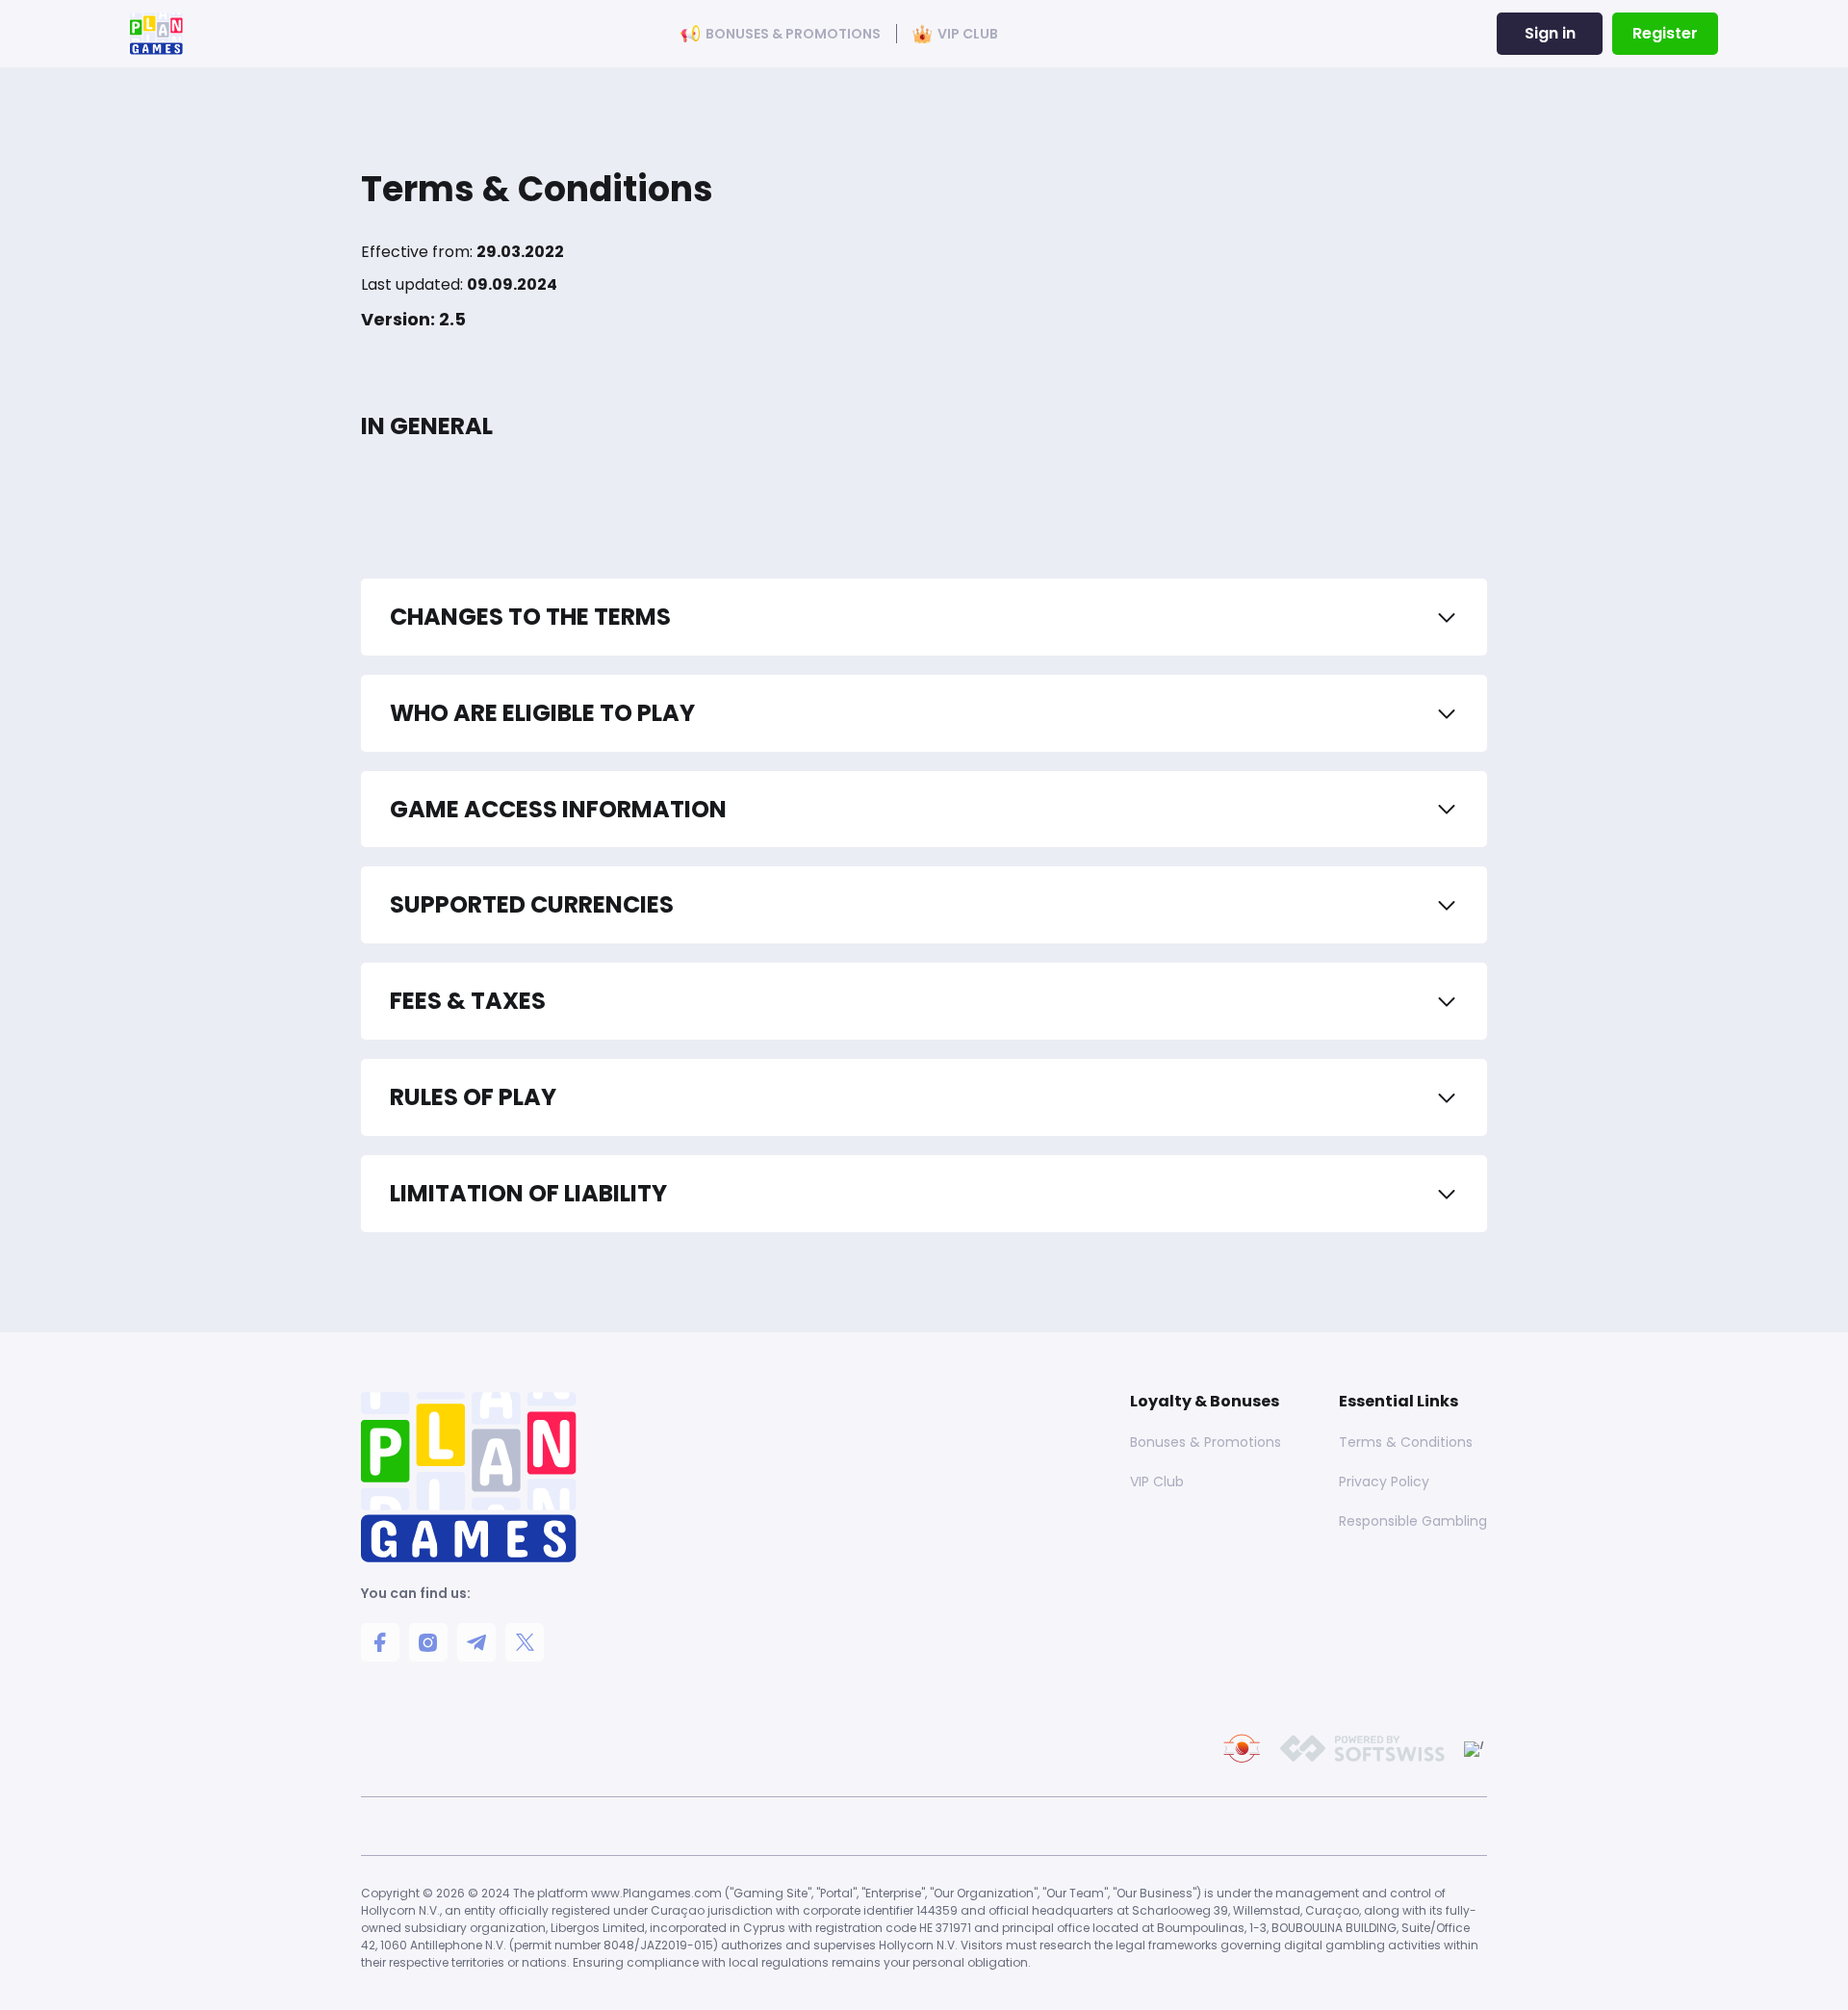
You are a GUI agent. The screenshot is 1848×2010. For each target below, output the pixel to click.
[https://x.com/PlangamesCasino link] (525, 1642)
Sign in (1550, 33)
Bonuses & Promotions (793, 34)
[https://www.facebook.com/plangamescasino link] (380, 1642)
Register (1665, 33)
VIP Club (968, 34)
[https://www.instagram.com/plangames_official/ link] (428, 1642)
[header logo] (156, 34)
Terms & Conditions (1406, 1442)
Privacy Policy (1384, 1482)
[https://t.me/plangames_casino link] (476, 1642)
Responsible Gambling (1413, 1521)
